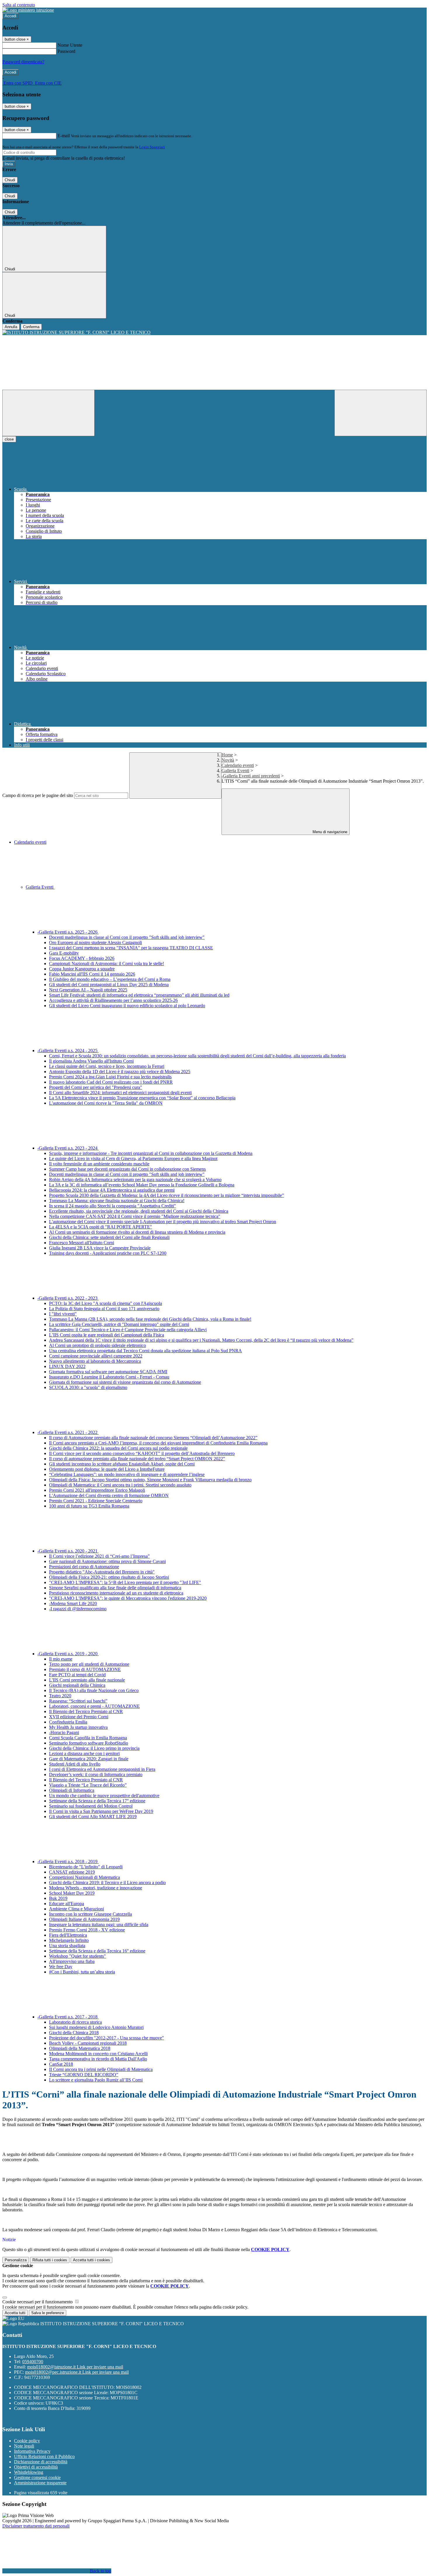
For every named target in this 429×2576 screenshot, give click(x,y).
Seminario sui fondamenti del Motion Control (91, 1806)
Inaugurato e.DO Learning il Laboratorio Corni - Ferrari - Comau (109, 1377)
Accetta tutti (91, 2260)
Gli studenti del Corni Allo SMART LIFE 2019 (93, 1817)
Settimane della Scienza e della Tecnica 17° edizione (97, 1801)
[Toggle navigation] (48, 413)
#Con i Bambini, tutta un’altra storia (82, 1972)
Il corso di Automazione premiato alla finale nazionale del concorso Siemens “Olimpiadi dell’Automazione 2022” (153, 1438)
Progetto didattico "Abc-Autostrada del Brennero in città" (102, 1572)
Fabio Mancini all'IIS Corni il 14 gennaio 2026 (92, 974)
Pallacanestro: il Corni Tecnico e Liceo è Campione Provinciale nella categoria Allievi (128, 1330)
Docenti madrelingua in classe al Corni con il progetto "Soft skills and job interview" (127, 937)
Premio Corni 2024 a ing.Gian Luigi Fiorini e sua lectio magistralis (110, 1077)
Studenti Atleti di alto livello (75, 1764)
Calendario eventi (238, 765)
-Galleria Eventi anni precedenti (251, 776)
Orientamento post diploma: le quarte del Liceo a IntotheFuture (107, 1469)
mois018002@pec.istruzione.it (77, 2372)
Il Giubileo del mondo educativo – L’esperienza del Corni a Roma (110, 979)
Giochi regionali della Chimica (77, 1685)
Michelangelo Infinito (69, 1940)
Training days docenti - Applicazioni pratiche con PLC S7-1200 (108, 1253)
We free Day (61, 1967)
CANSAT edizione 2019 (72, 1872)
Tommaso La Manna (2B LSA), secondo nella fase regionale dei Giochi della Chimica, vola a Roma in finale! (150, 1319)
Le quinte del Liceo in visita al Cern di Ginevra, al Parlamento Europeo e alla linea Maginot (133, 1159)
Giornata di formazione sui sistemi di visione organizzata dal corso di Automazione (125, 1382)
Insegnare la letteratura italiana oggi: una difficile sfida (99, 1925)
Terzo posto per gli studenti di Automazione (89, 1664)
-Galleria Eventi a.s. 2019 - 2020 (68, 1654)
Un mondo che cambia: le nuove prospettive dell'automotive (104, 1796)
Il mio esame (61, 1659)
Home (227, 755)
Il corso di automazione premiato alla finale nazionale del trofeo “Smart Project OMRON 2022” (137, 1459)
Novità (228, 760)
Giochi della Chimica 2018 (74, 2033)
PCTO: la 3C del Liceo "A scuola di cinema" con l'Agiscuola (105, 1303)
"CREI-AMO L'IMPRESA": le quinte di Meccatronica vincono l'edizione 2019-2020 (128, 1598)
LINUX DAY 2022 (67, 1366)
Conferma (31, 327)
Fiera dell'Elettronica (68, 1935)
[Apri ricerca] (381, 413)
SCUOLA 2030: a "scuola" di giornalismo (88, 1387)
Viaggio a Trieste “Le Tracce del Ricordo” (88, 1785)
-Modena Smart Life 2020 (73, 1603)
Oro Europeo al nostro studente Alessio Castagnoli (95, 942)
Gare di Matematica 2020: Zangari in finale (89, 1759)
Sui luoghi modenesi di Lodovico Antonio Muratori (96, 2027)
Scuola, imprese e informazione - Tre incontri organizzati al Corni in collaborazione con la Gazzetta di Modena (151, 1153)
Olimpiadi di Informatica (72, 1790)
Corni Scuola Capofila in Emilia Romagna (88, 1738)
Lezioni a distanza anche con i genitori (84, 1753)
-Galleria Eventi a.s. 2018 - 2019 (68, 1861)
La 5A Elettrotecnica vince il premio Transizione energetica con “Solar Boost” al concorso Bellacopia (142, 1098)
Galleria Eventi (235, 771)
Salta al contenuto (19, 5)
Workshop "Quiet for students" (77, 1956)
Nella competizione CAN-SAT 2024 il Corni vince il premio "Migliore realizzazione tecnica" (135, 1216)
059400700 (33, 2362)
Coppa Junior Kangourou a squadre (82, 969)
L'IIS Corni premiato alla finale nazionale (87, 1680)
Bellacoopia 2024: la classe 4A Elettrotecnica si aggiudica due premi (112, 1190)
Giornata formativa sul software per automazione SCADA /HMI (108, 1372)
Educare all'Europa (67, 1904)
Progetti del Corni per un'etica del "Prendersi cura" (96, 1087)
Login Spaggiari (152, 147)
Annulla (11, 327)
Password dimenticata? (23, 62)
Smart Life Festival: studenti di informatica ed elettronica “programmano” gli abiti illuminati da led (139, 995)
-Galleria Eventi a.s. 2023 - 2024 (68, 1148)
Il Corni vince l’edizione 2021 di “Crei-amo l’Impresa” (99, 1556)
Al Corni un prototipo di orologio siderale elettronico (97, 1345)
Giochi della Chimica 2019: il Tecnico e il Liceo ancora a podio (107, 1883)
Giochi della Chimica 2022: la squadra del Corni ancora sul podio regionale (118, 1448)
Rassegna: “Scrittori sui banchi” (78, 1701)
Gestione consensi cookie (37, 2477)
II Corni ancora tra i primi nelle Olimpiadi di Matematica (101, 2069)
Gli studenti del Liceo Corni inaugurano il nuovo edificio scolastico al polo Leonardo (127, 1006)
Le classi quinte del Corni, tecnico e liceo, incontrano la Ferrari (107, 1066)
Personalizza (16, 2260)
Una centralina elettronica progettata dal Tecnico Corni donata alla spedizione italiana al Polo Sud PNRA (145, 1351)
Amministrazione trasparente (40, 2483)
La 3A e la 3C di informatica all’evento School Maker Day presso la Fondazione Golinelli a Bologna (142, 1185)
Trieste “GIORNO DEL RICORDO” (84, 2075)
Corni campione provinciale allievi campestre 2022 (96, 1356)
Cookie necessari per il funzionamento (38, 2302)
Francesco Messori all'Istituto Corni (82, 1243)
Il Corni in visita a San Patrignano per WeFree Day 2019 (101, 1811)
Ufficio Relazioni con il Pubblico (44, 2456)
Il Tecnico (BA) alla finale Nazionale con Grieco (94, 1690)
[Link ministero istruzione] (28, 10)
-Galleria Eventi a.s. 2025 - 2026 (68, 932)
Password (66, 51)
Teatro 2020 (60, 1696)
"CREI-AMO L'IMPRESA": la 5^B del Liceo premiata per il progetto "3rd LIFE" (125, 1582)
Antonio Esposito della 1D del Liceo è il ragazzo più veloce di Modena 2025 (120, 1072)
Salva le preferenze (48, 2313)
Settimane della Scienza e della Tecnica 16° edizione (97, 1951)
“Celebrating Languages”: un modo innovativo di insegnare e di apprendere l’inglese (127, 1474)
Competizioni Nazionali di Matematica (84, 1877)
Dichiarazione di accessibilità (41, 2462)
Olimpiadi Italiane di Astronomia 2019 (84, 1919)
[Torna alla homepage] (214, 333)
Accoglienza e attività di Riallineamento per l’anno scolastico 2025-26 (113, 1000)
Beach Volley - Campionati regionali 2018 (88, 2043)
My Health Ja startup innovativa (78, 1727)
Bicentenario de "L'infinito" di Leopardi (86, 1867)
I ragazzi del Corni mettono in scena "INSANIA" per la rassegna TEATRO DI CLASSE (131, 948)
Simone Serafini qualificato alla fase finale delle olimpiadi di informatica (115, 1588)
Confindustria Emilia (68, 1722)
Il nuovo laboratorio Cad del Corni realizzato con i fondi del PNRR (111, 1082)
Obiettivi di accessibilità (36, 2467)
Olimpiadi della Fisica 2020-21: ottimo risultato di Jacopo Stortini (109, 1577)
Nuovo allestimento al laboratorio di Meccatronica (95, 1361)
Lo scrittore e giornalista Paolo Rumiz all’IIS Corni (96, 2080)
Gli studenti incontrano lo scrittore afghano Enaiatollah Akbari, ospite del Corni (122, 1464)
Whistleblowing (29, 2472)
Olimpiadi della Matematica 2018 (80, 2048)
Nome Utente (70, 45)
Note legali (24, 2446)
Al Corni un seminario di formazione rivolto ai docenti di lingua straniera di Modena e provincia (137, 1232)
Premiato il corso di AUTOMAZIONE (85, 1669)
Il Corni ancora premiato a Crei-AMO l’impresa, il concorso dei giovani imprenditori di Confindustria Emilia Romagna (158, 1443)
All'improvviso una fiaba (72, 1961)
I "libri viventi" (63, 1314)
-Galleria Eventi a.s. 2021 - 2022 (68, 1432)
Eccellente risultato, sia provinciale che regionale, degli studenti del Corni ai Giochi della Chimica (139, 1211)
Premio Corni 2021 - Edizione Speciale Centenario (96, 1501)
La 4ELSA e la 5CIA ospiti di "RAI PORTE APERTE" (101, 1227)
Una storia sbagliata (67, 1946)
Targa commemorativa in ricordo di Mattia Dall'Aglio (98, 2059)
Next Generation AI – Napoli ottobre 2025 (88, 990)
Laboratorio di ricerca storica (75, 2022)
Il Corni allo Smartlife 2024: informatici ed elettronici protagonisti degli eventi (120, 1093)
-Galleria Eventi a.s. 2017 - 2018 (68, 2017)
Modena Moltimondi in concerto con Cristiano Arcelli (98, 2054)
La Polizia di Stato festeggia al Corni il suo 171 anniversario (104, 1309)
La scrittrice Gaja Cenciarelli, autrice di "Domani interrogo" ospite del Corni (119, 1324)
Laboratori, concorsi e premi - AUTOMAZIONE (94, 1706)
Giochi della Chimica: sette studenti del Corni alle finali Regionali (109, 1237)
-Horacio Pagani (64, 1732)
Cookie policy (27, 2441)
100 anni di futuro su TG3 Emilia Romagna (89, 1506)
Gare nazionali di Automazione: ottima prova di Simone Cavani (107, 1561)
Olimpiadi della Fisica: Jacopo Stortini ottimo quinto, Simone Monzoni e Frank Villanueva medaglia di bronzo (150, 1480)
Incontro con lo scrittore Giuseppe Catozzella (90, 1914)
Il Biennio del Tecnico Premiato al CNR (86, 1711)
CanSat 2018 (61, 2064)
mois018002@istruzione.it (75, 2367)
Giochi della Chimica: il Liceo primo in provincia (94, 1748)
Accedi (11, 16)
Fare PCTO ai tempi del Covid (77, 1675)
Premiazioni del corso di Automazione (84, 1567)
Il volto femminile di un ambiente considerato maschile (99, 1164)
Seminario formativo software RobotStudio (89, 1743)
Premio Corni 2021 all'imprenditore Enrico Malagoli (97, 1490)
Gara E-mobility (64, 953)
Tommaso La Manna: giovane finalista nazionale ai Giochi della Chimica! (117, 1201)
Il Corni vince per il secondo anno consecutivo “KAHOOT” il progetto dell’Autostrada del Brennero (142, 1453)
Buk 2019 (58, 1898)
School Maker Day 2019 (72, 1893)
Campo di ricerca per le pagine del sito (38, 795)
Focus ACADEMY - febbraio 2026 (82, 958)
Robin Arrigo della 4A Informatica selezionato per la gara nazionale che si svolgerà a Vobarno (135, 1180)
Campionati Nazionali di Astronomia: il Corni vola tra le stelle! (107, 964)
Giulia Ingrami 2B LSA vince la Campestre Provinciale (100, 1248)
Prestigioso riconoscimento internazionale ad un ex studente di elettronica (116, 1593)
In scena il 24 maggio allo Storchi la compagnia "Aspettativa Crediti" (113, 1206)
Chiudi (10, 180)
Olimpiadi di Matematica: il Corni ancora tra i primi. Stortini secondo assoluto (120, 1485)
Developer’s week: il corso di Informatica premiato (96, 1775)
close (9, 439)
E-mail (64, 136)
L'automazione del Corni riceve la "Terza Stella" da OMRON (106, 1103)
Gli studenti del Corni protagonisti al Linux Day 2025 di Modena (109, 985)
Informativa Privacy (32, 2451)
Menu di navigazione (329, 832)
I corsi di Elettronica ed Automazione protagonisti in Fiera (102, 1769)
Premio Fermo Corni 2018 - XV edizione (87, 1930)
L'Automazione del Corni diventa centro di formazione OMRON (109, 1495)
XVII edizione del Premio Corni (79, 1717)
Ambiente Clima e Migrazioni (76, 1909)
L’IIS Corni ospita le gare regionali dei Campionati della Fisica (107, 1335)
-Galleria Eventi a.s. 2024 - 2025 (68, 1051)
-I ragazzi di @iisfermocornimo (78, 1609)
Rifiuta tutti (50, 2260)
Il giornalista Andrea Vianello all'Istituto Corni (91, 1061)
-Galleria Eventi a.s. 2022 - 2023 (68, 1298)
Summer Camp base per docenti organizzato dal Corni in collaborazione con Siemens (127, 1169)
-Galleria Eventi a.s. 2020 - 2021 (68, 1551)
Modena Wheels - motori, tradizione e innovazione (96, 1888)
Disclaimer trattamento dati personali (36, 2526)
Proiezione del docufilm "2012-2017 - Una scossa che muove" (107, 2038)
